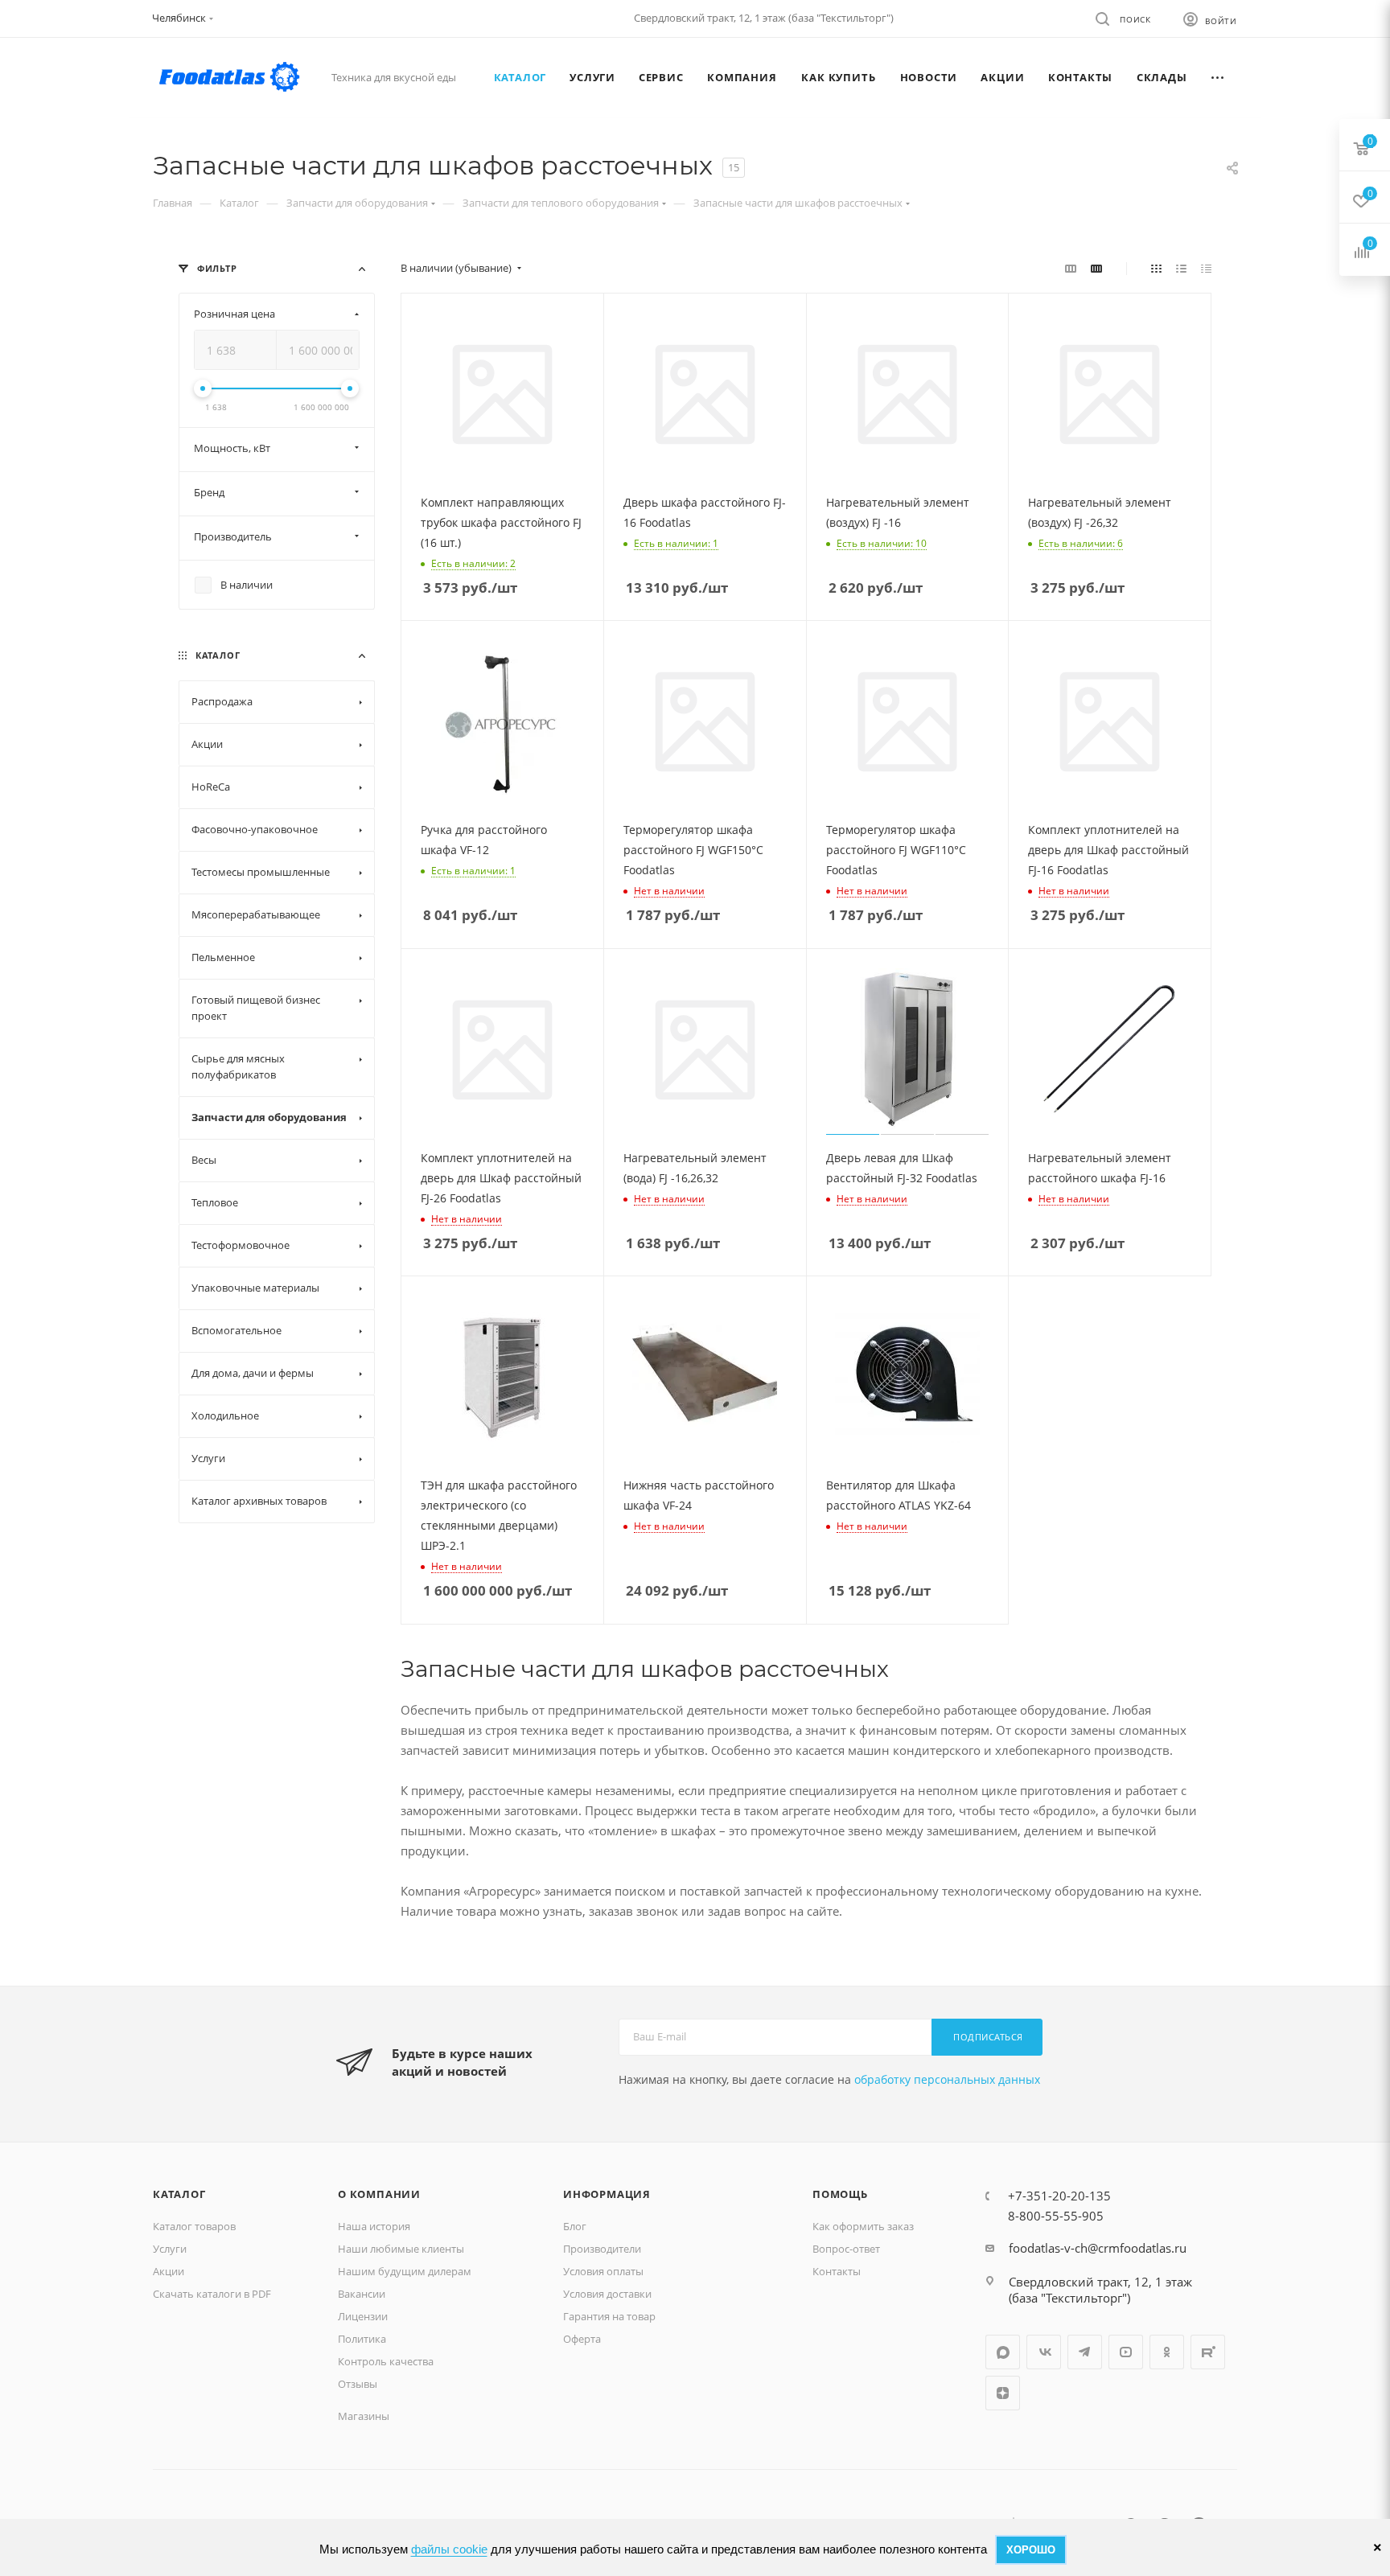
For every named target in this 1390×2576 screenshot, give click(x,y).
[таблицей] (1206, 268)
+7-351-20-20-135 (1059, 2196)
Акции (169, 2271)
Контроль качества (386, 2361)
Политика (362, 2339)
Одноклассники (1167, 2352)
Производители (602, 2249)
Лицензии (363, 2316)
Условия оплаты (603, 2271)
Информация (607, 2194)
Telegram (1085, 2352)
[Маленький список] (1071, 268)
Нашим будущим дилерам (405, 2271)
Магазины (364, 2416)
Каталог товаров (194, 2226)
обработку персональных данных (947, 2079)
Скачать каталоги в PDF (212, 2294)
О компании (379, 2194)
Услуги (170, 2249)
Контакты (837, 2271)
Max (1003, 2352)
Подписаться (988, 2037)
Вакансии (362, 2294)
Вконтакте (1044, 2352)
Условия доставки (607, 2294)
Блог (575, 2226)
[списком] (1181, 268)
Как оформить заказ (863, 2226)
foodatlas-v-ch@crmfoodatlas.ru (1098, 2248)
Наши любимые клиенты (401, 2249)
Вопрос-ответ (846, 2249)
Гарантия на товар (609, 2316)
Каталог (179, 2194)
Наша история (374, 2226)
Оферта (582, 2339)
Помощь (840, 2194)
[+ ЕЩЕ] (1218, 77)
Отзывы (358, 2384)
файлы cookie (449, 2549)
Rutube (1208, 2352)
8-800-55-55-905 (1056, 2216)
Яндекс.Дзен (1003, 2393)
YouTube (1126, 2352)
